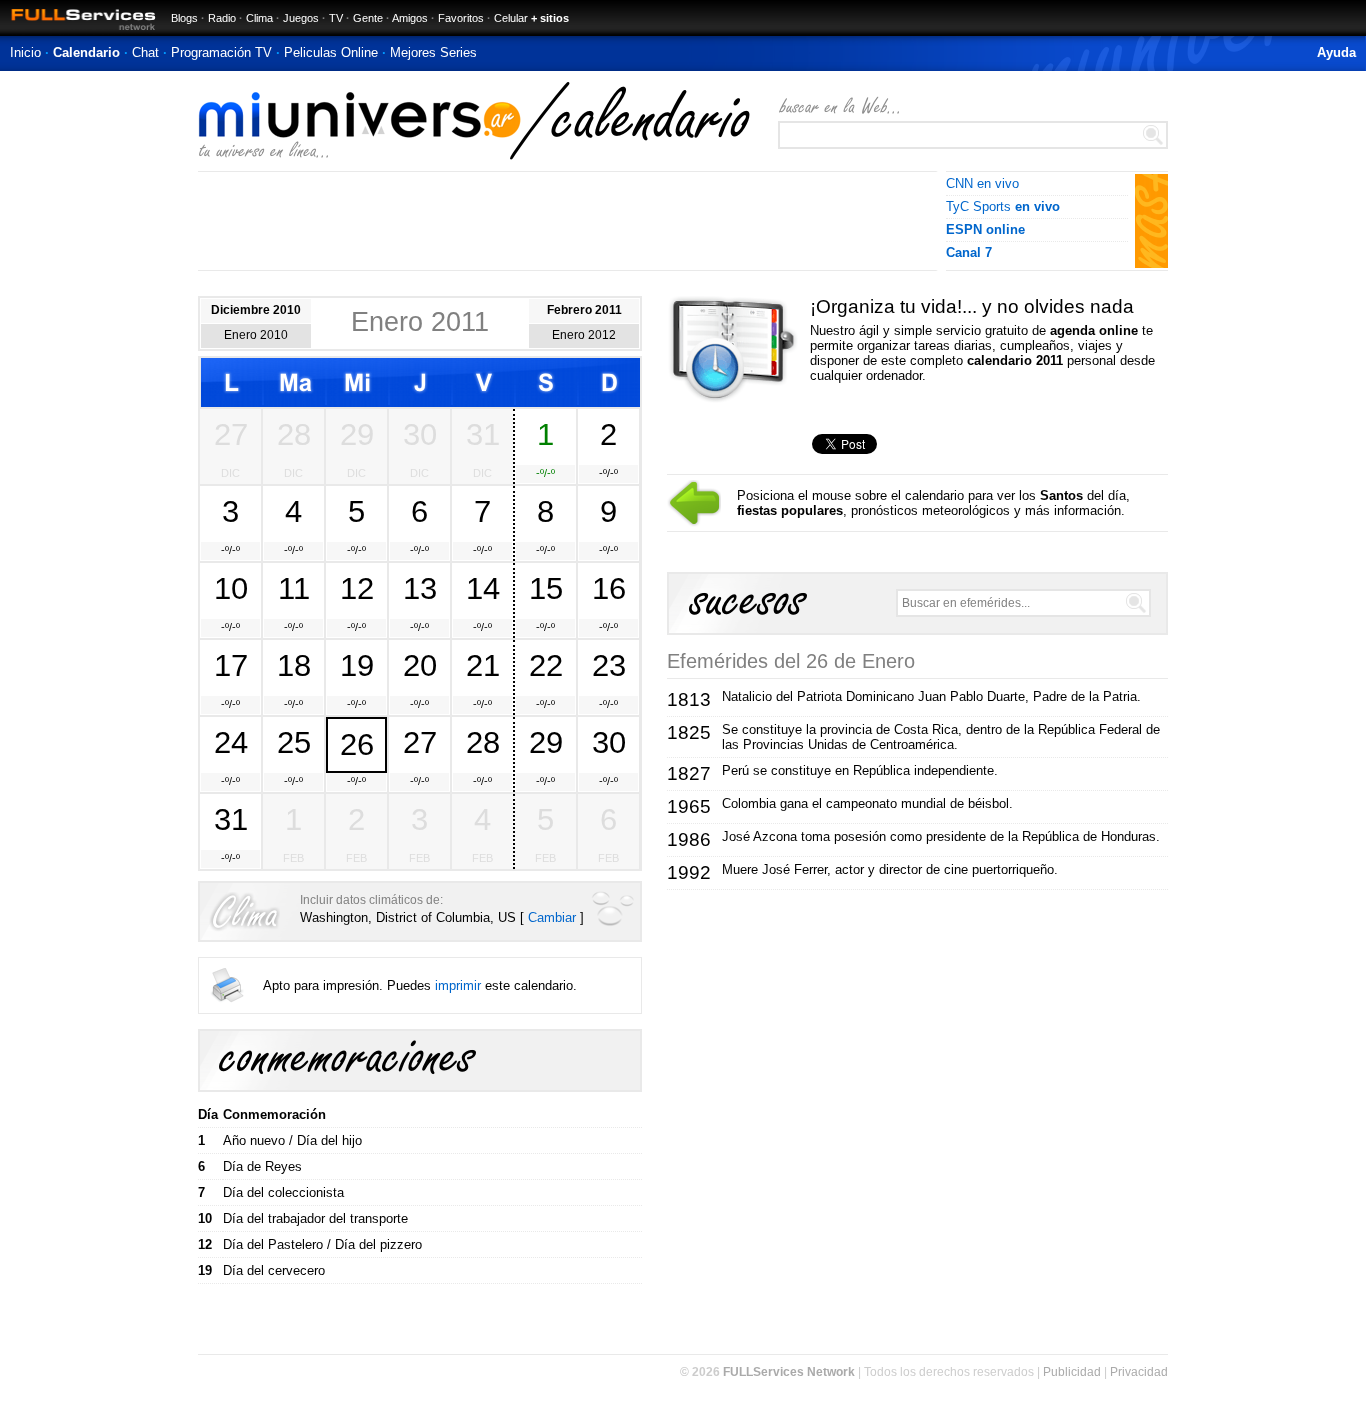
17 (231, 665)
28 (294, 434)
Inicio (25, 52)
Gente (368, 18)
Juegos (301, 18)
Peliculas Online (331, 52)
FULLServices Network (789, 1372)
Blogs (184, 18)
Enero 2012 (584, 335)
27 (231, 434)
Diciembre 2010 (256, 310)
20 (420, 665)
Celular (511, 18)
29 (357, 434)
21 (483, 665)
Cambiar (552, 917)
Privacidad (1139, 1372)
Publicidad (1072, 1372)
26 (357, 744)
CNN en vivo (982, 183)
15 (546, 588)
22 (546, 665)
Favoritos (461, 18)
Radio (222, 18)
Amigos (410, 18)
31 (483, 434)
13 (420, 588)
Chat (145, 52)
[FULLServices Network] (78, 31)
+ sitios (550, 18)
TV (336, 18)
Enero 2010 (256, 335)
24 (231, 742)
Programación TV (221, 52)
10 (231, 588)
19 (357, 665)
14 (483, 588)
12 (357, 588)
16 (609, 588)
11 (294, 588)
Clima (259, 18)
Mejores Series (433, 52)
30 (420, 434)
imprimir (458, 985)
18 (294, 665)
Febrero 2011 (584, 310)
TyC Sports (1003, 206)
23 (609, 665)
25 (294, 742)
